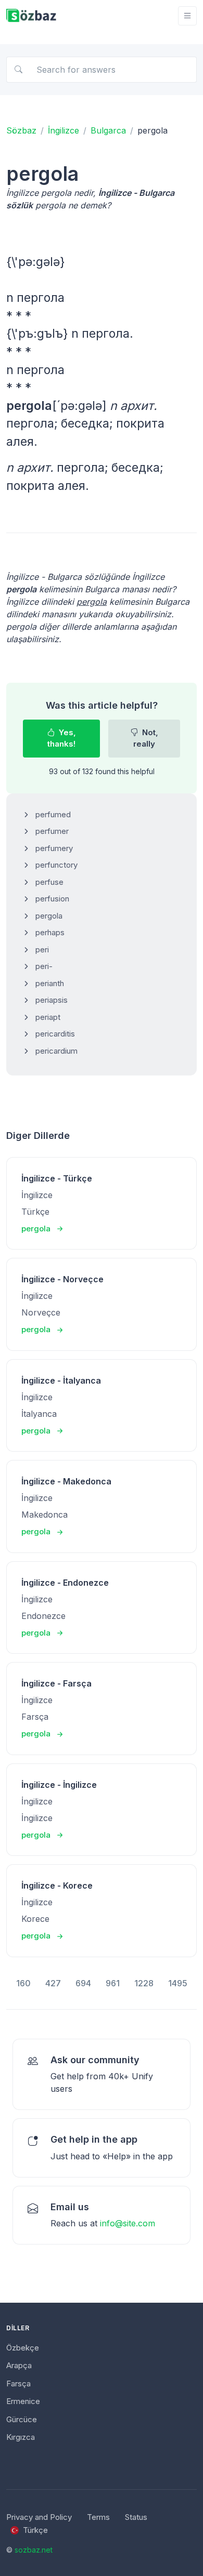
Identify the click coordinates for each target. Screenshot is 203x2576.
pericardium (56, 1051)
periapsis (52, 1000)
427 (53, 1983)
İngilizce (64, 130)
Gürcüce (22, 2419)
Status (136, 2517)
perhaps (50, 932)
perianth (50, 983)
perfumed (53, 814)
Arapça (19, 2365)
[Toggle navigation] (187, 16)
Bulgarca (108, 130)
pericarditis (55, 1034)
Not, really (146, 738)
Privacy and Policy (39, 2517)
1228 (144, 1983)
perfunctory (56, 865)
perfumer (52, 831)
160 (23, 1983)
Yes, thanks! (62, 738)
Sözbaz (21, 130)
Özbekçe (23, 2348)
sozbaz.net (34, 2550)
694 (83, 1983)
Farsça (18, 2384)
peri (42, 950)
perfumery (54, 848)
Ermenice (23, 2401)
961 (113, 1983)
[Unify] (31, 16)
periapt (48, 1017)
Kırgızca (21, 2437)
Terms (98, 2517)
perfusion (52, 899)
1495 (178, 1983)
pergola (49, 916)
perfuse (49, 882)
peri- (44, 966)
